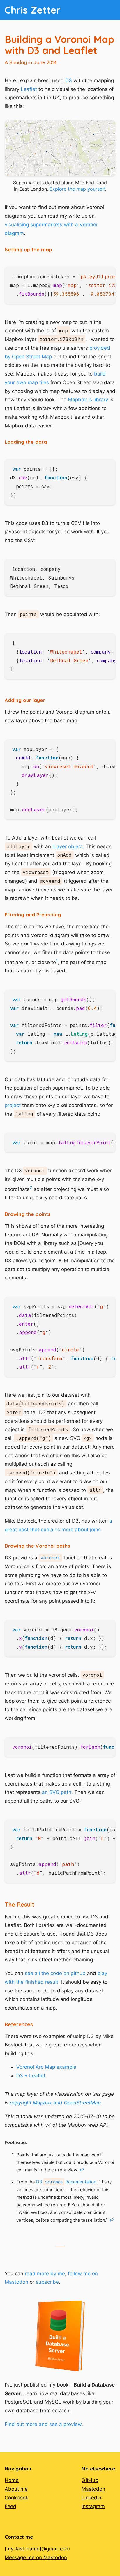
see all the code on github (55, 1973)
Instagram (93, 2506)
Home (12, 2480)
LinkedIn (91, 2498)
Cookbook (16, 2498)
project (13, 1105)
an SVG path (57, 1792)
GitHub (90, 2480)
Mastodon (93, 2489)
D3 (69, 80)
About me (16, 2489)
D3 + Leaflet (31, 2076)
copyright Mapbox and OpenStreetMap (55, 2103)
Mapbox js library (88, 400)
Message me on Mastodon (36, 2557)
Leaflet (29, 89)
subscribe (47, 2282)
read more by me (45, 2274)
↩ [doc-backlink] (82, 2170)
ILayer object (68, 846)
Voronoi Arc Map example (46, 2067)
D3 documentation (66, 2182)
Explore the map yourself (77, 189)
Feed (10, 2506)
